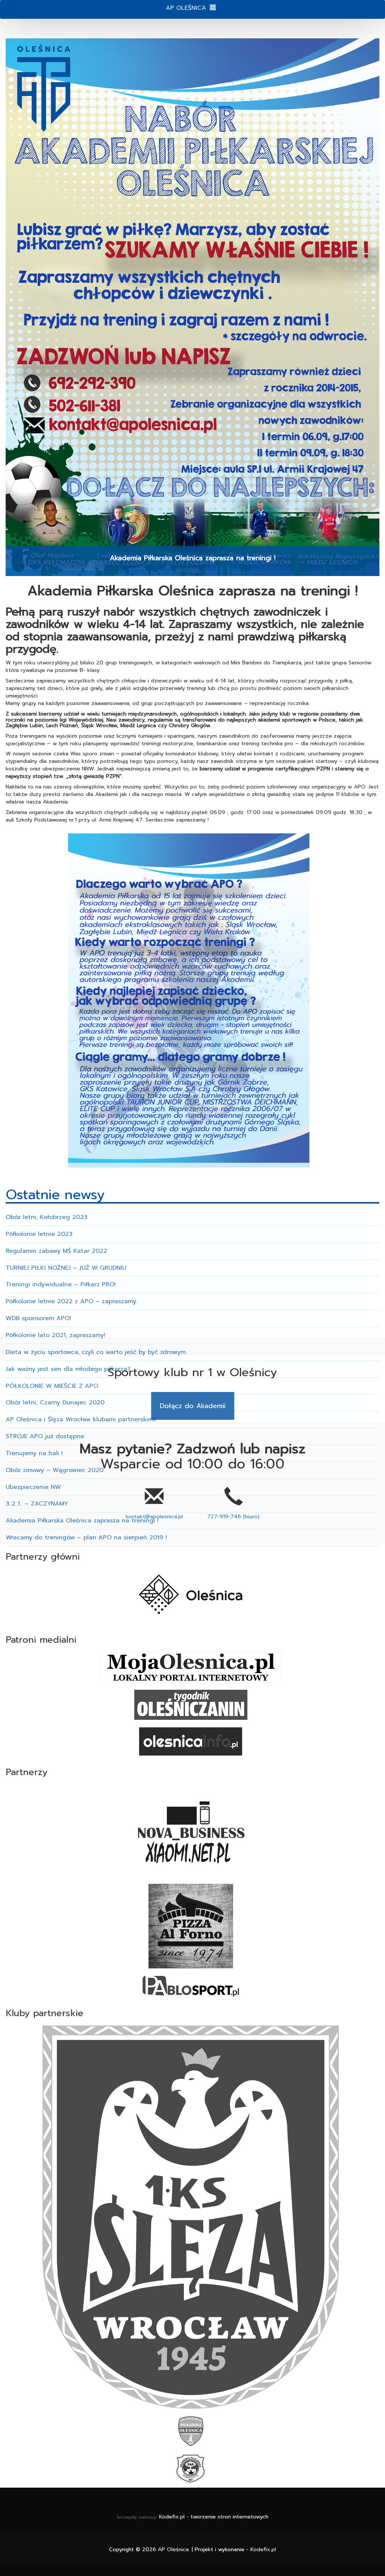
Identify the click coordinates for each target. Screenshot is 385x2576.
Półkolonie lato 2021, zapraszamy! (55, 1335)
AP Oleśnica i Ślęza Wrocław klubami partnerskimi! (81, 1419)
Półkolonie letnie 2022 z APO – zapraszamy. (71, 1301)
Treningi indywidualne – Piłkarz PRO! (61, 1284)
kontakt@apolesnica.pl (154, 1517)
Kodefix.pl (263, 2549)
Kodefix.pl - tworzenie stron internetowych (214, 2517)
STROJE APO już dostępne (45, 1436)
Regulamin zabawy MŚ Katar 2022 (56, 1251)
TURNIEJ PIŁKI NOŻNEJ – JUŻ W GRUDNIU (66, 1268)
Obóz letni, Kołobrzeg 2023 (47, 1217)
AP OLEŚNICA (186, 8)
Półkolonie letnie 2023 (39, 1234)
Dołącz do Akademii (193, 1406)
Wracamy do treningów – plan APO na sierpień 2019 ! (86, 1537)
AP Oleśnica (173, 2549)
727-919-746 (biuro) (233, 1517)
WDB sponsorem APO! (38, 1318)
